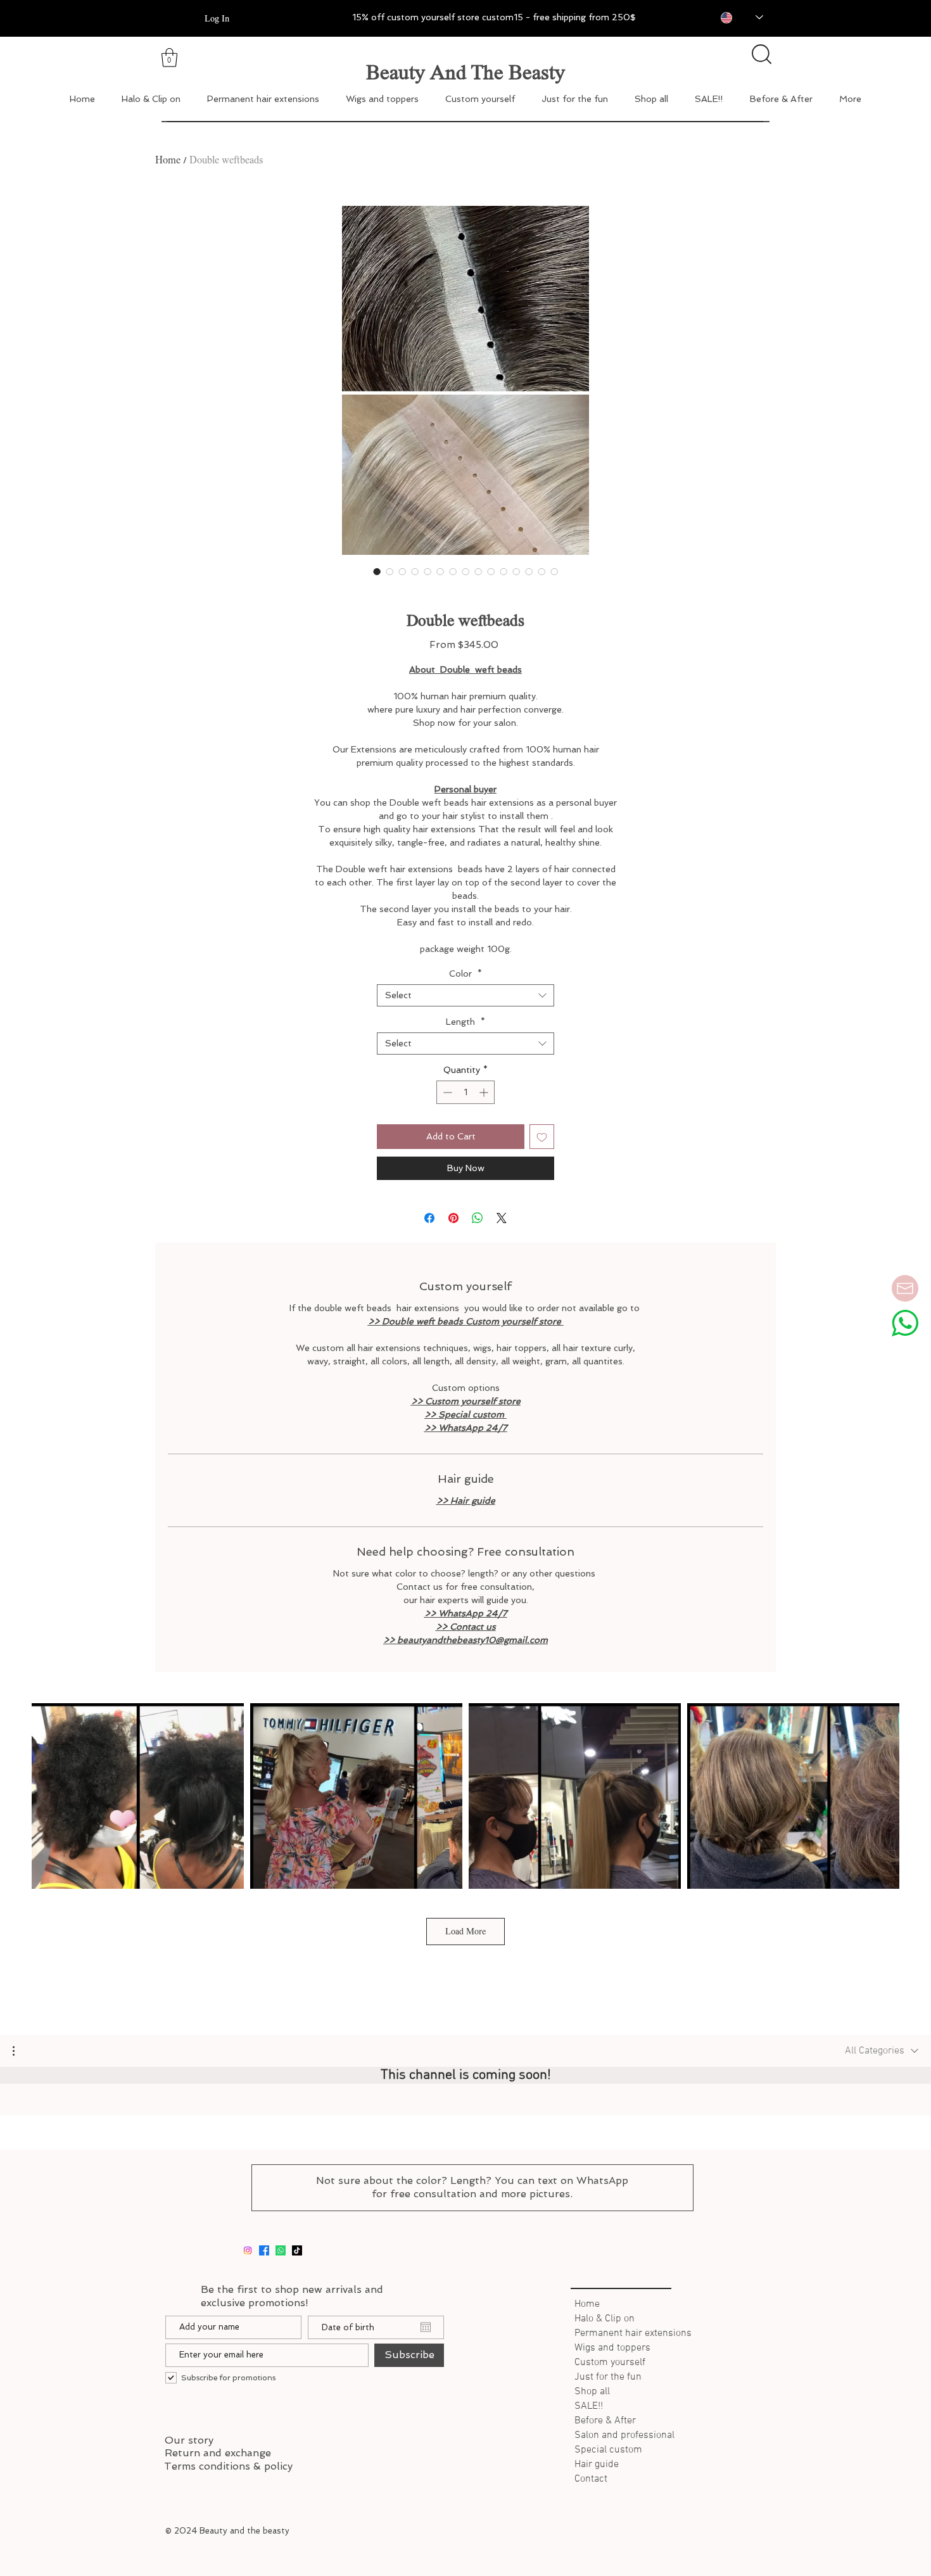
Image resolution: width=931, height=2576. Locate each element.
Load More (465, 1931)
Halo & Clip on (605, 2319)
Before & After (605, 2421)
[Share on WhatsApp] (478, 1218)
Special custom (608, 2450)
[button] (20, 2051)
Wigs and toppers (612, 2348)
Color (465, 974)
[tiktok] (297, 2250)
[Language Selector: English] (733, 17)
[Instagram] (248, 2250)
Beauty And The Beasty (465, 72)
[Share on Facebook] (429, 1218)
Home (168, 160)
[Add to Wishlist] (542, 1137)
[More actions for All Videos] (20, 2051)
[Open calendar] (426, 2327)
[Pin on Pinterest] (453, 1218)
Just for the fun (608, 2377)
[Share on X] (502, 1218)
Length (465, 1022)
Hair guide (597, 2465)
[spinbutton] (465, 1092)
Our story (189, 2440)
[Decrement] (446, 1092)
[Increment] (485, 1092)
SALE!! (589, 2406)
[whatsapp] (281, 2250)
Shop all (592, 2392)
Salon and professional (624, 2435)
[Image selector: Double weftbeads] (377, 571)
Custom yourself (610, 2363)
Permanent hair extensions (630, 2333)
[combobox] (465, 995)
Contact (591, 2479)
